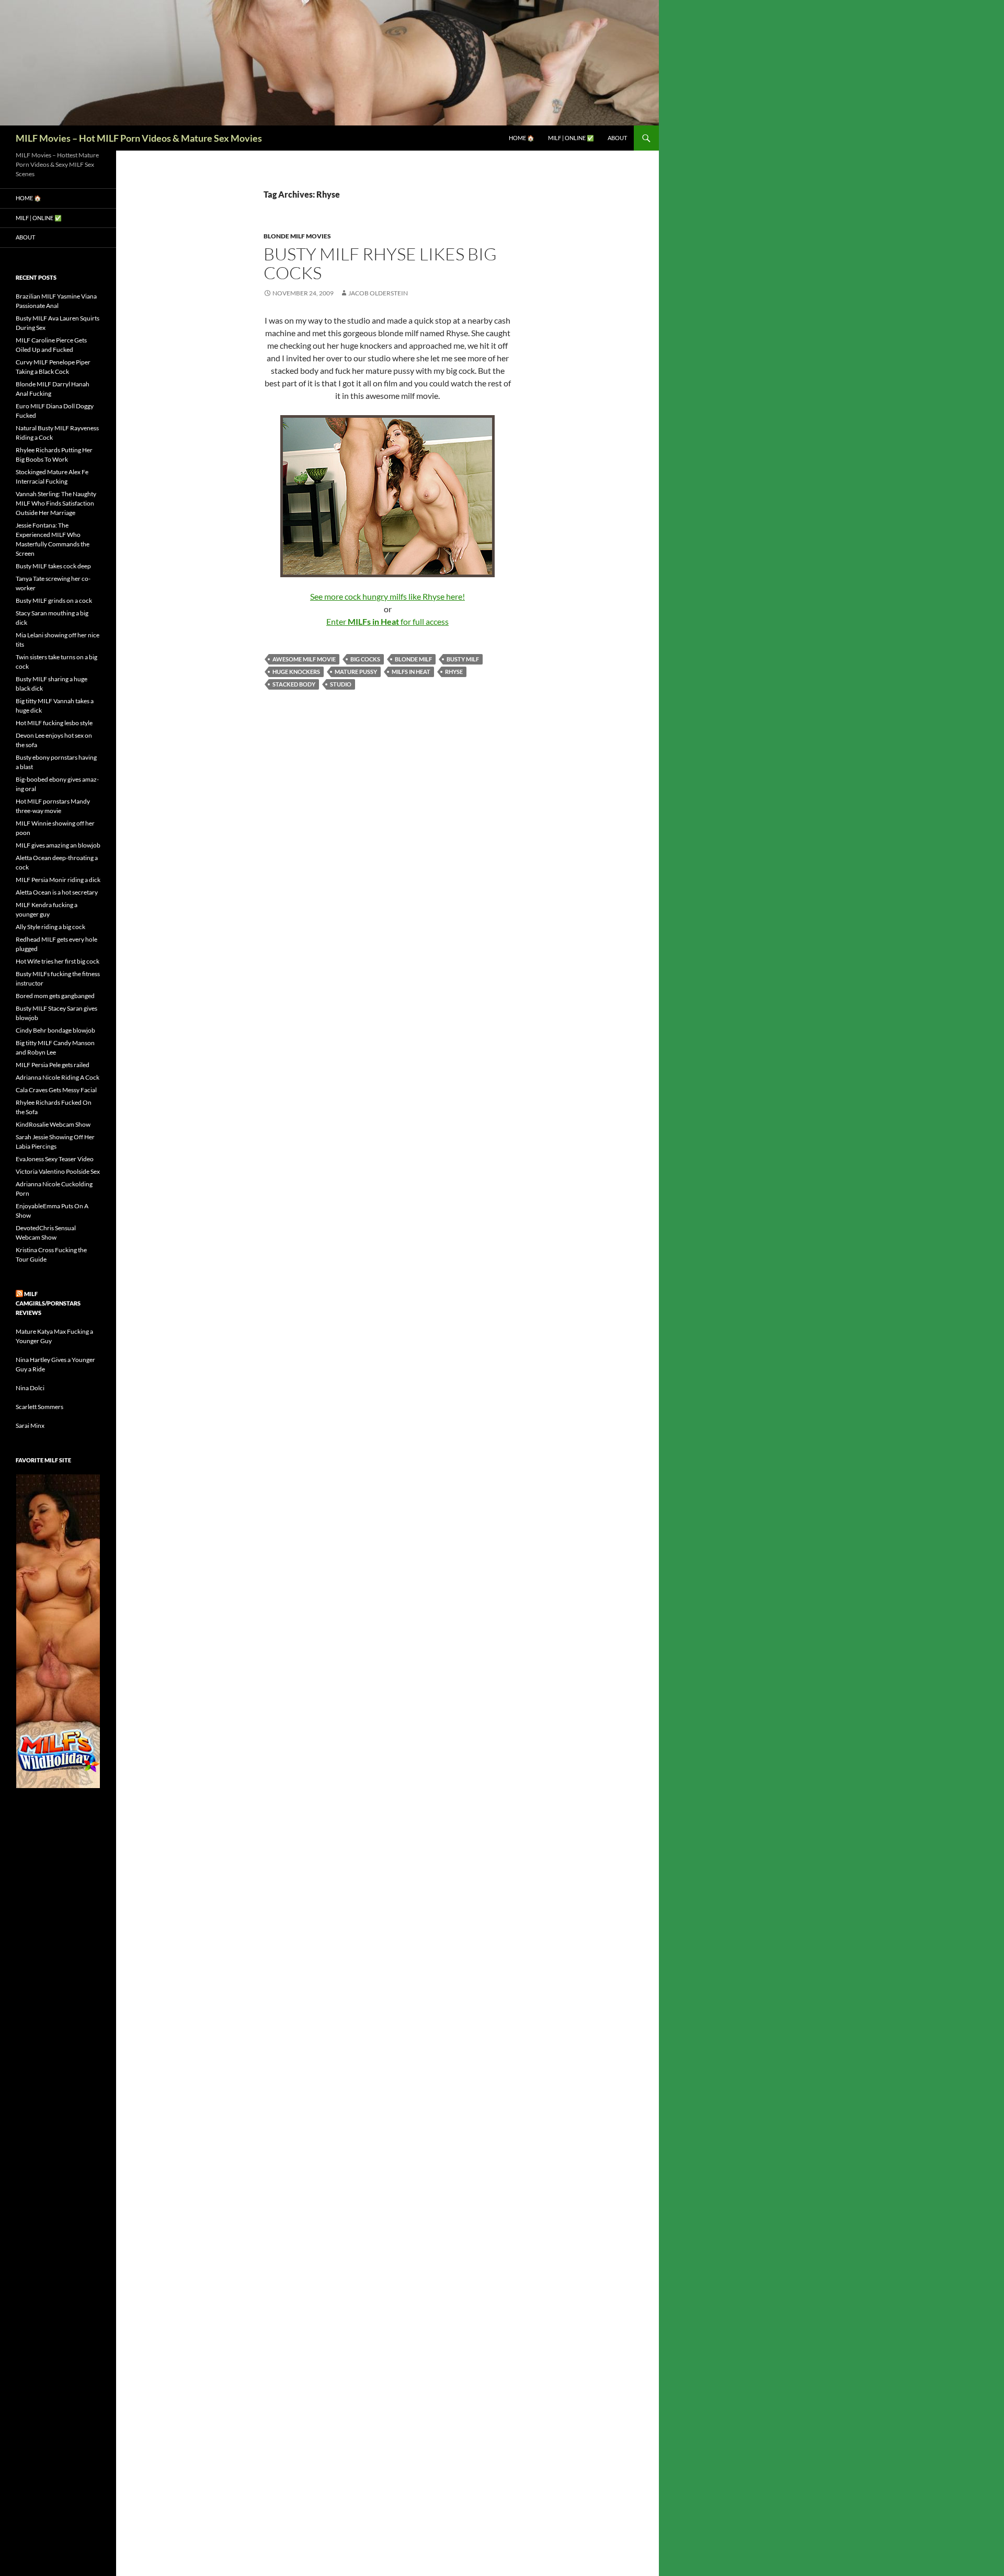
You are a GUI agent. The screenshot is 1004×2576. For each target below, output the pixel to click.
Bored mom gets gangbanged (55, 996)
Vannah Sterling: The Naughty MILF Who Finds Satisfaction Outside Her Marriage (56, 503)
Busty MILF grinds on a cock (54, 600)
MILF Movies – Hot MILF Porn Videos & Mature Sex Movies (139, 138)
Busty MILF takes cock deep (53, 566)
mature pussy (356, 672)
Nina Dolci (30, 1388)
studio (341, 684)
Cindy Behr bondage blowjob (55, 1030)
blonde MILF (413, 659)
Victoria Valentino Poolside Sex (58, 1171)
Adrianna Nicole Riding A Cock (58, 1077)
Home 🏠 (522, 138)
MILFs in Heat (411, 672)
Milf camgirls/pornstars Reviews (48, 1303)
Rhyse (454, 672)
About (617, 138)
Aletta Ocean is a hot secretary (57, 892)
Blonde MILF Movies (297, 236)
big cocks (365, 659)
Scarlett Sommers (39, 1407)
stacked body (294, 684)
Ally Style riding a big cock (50, 927)
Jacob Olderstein (378, 293)
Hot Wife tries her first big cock (58, 961)
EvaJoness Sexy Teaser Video (55, 1159)
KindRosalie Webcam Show (53, 1124)
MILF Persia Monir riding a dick (58, 880)
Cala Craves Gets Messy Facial (56, 1090)
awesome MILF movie (304, 659)
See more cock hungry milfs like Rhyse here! (387, 596)
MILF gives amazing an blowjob (58, 845)
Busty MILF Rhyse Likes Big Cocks (380, 263)
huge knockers (296, 672)
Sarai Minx (30, 1426)
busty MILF (463, 659)
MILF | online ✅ (571, 138)
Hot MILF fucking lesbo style (54, 723)
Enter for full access (387, 621)
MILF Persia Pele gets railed (53, 1065)
